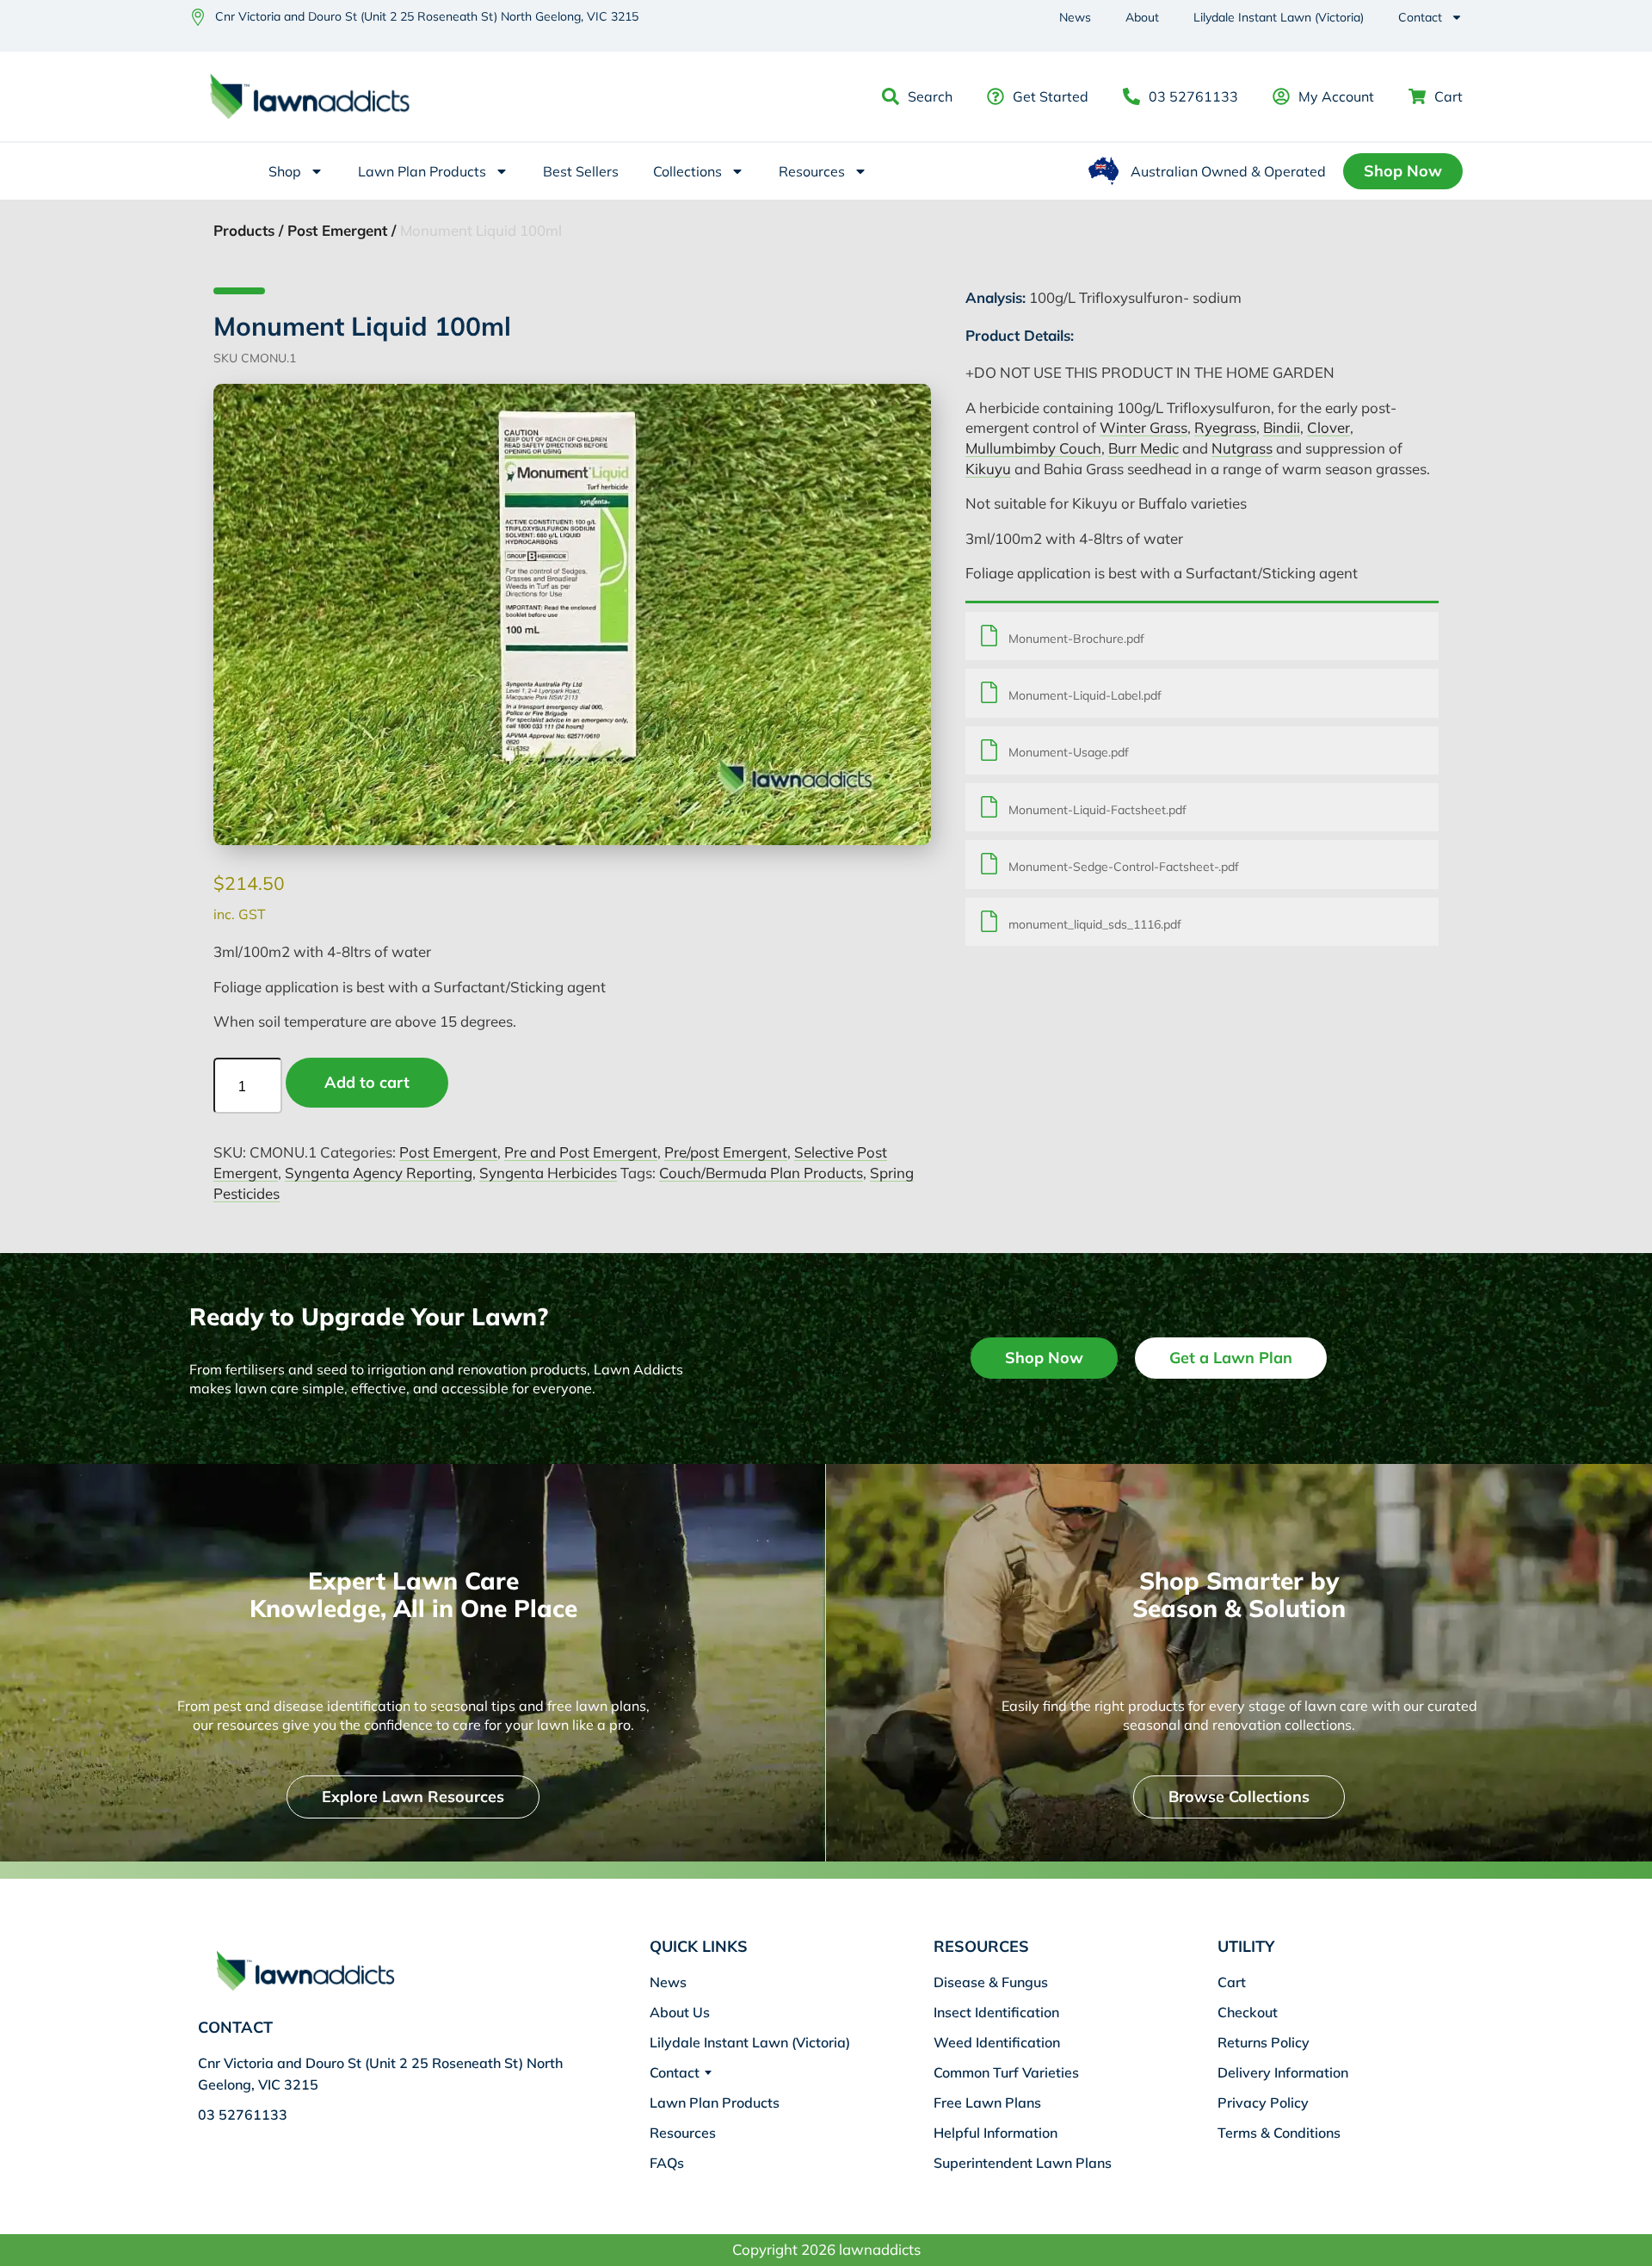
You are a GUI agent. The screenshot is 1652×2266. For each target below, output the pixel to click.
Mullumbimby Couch (1033, 448)
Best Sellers (581, 171)
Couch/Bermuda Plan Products (761, 1173)
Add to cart (367, 1082)
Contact (1420, 17)
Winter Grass (1143, 427)
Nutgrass (1242, 448)
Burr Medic (1143, 448)
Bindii (1282, 427)
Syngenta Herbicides (548, 1173)
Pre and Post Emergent (581, 1152)
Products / (248, 230)
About (1142, 17)
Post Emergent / (342, 230)
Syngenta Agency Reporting (379, 1173)
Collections (687, 171)
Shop (285, 171)
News (1075, 17)
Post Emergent (448, 1152)
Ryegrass (1225, 427)
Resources (812, 171)
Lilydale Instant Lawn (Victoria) (1279, 17)
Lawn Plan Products (422, 171)
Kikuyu (988, 469)
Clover (1328, 427)
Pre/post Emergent (726, 1152)
